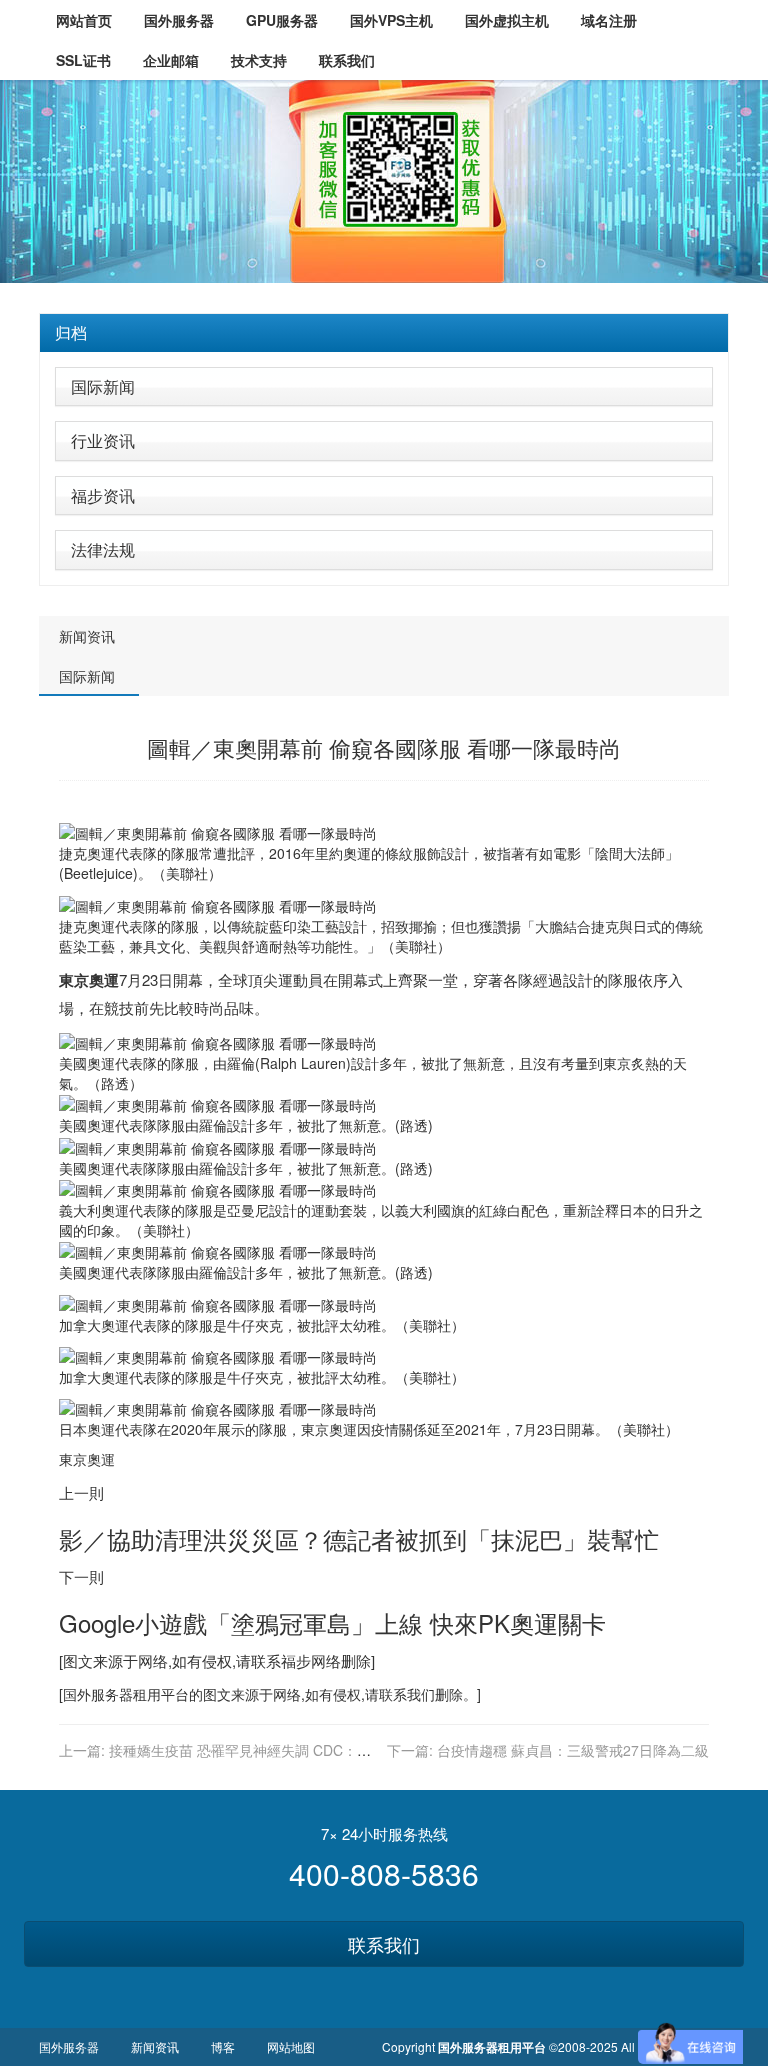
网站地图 (291, 2046)
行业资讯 (103, 440)
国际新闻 (103, 386)
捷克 (73, 853)
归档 (71, 332)
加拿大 (80, 1325)
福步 (296, 1660)
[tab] (384, 333)
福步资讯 (103, 495)
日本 (633, 1210)
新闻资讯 (87, 636)
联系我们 (384, 1944)
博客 (223, 2046)
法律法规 (103, 549)
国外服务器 (98, 1694)
